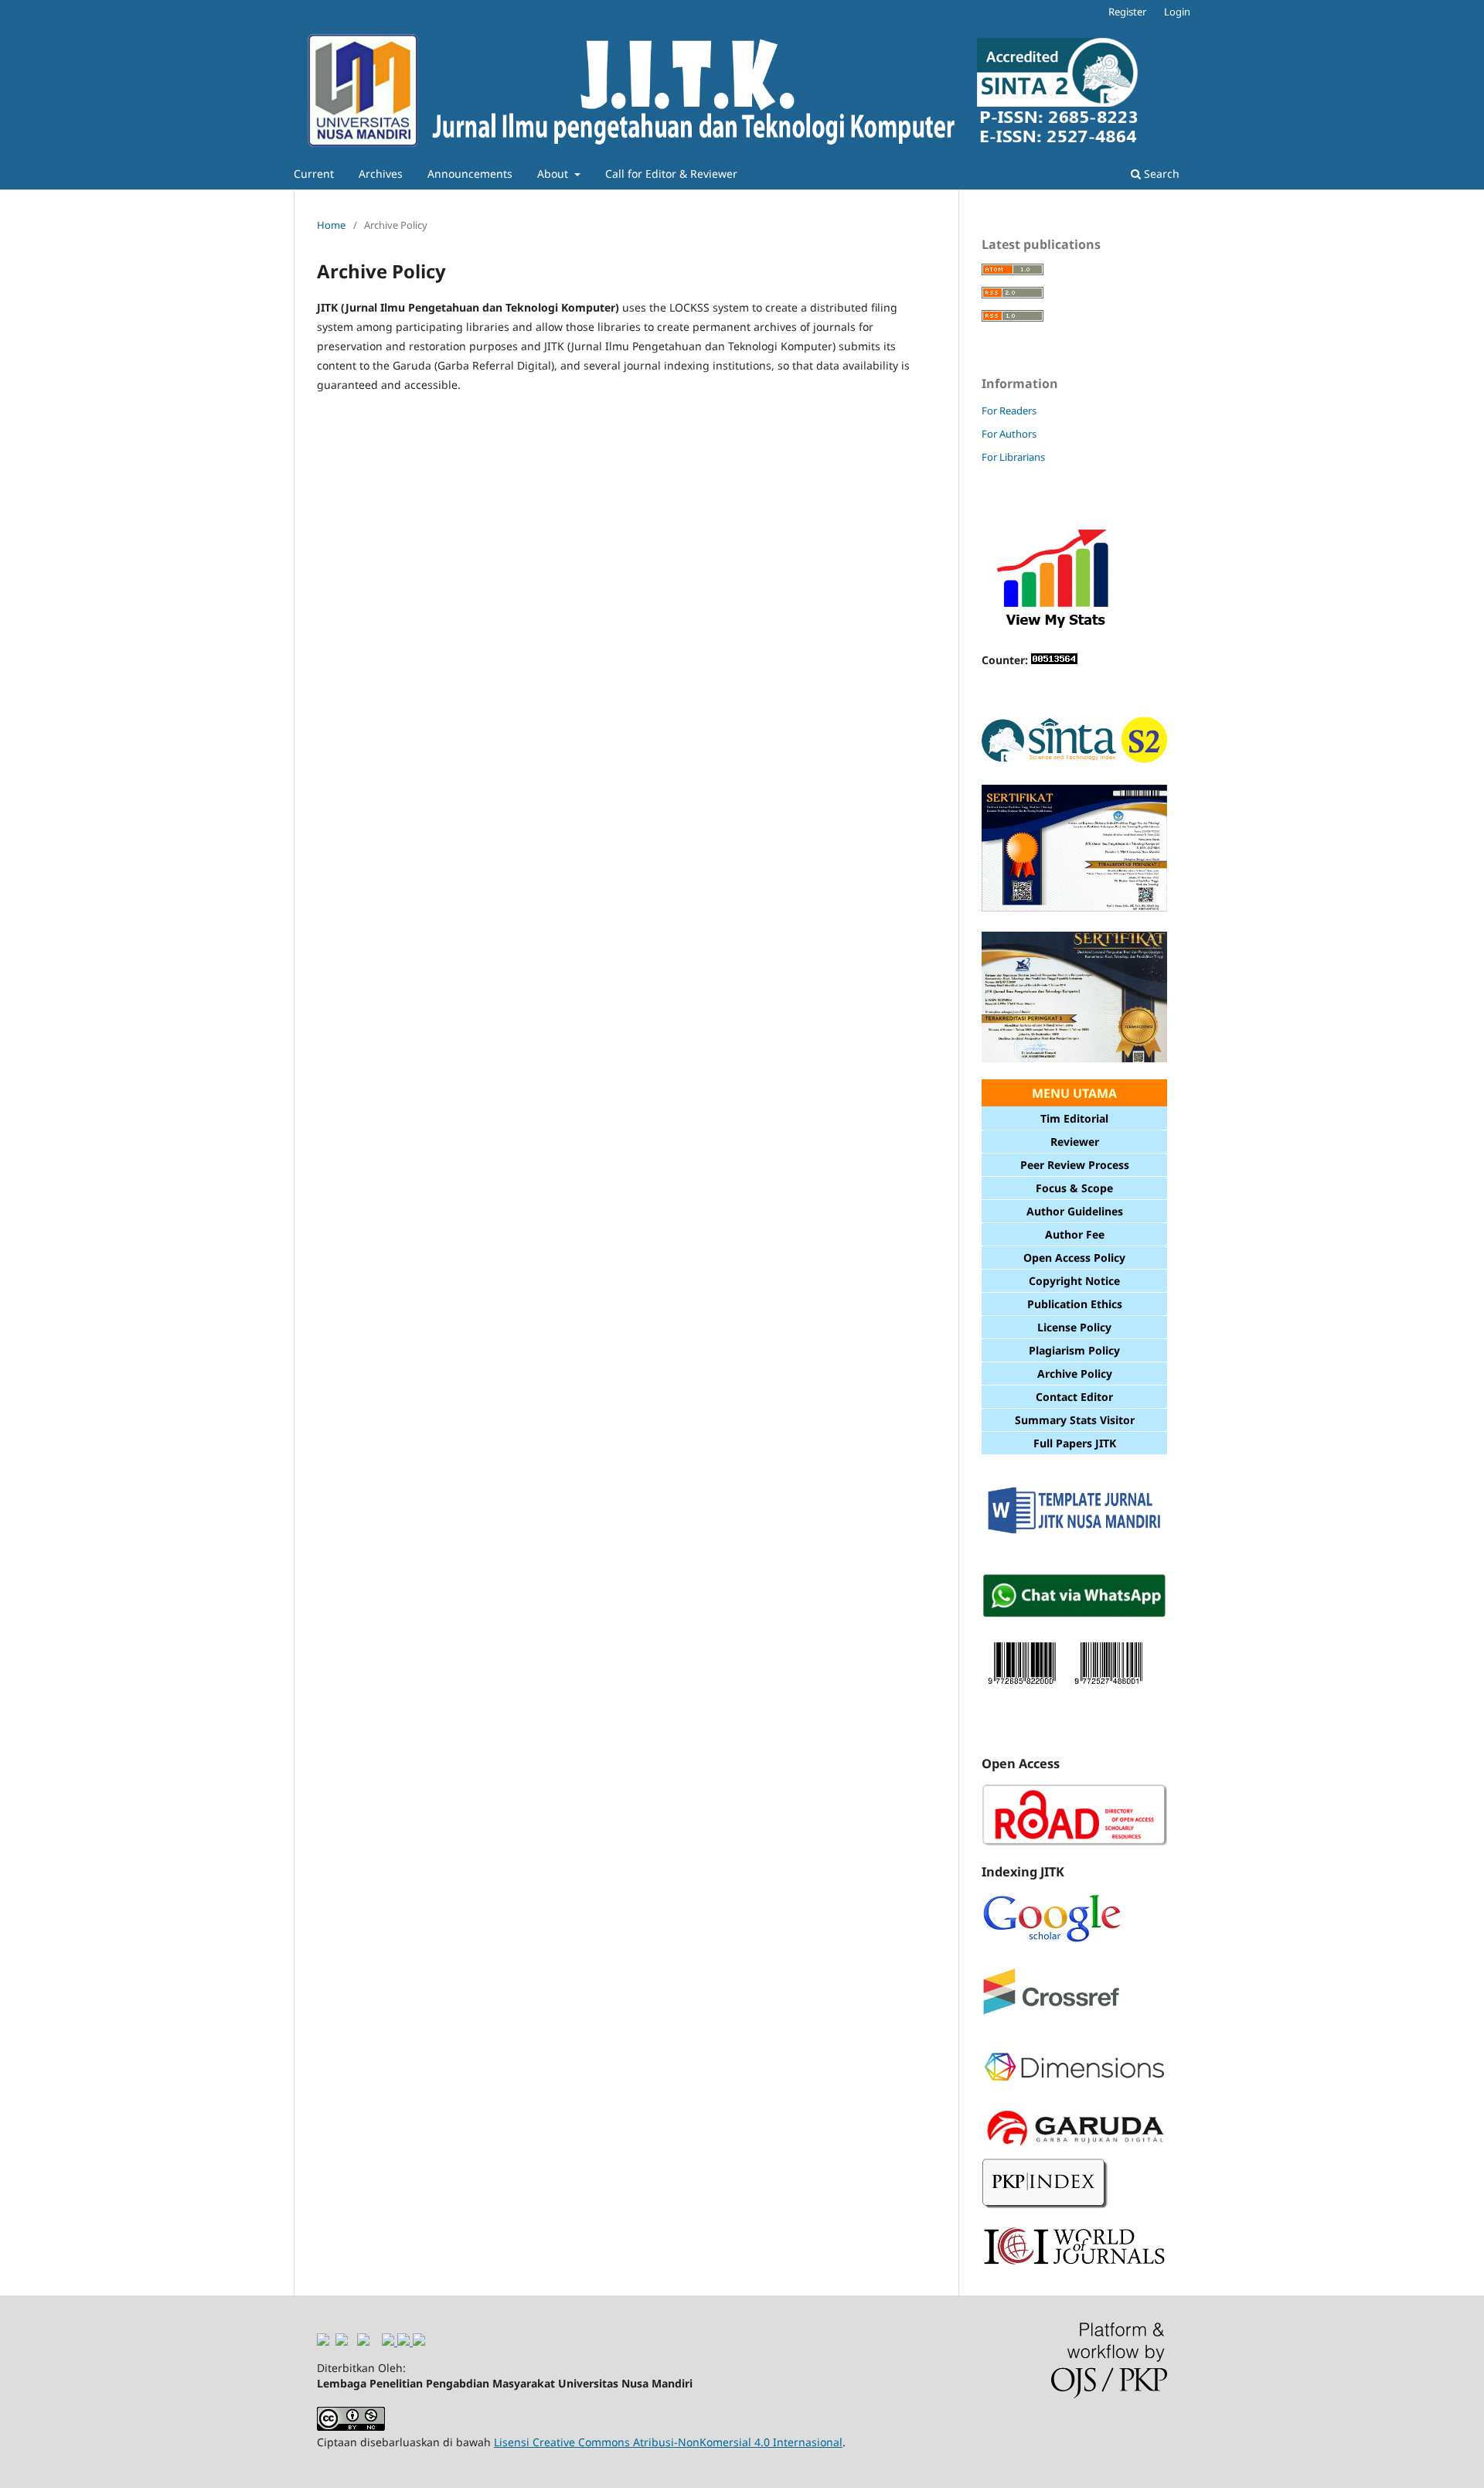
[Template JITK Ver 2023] (1074, 1532)
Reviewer (1075, 1142)
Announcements (470, 174)
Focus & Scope (1074, 1188)
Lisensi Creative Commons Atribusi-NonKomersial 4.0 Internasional (668, 2442)
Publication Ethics (1075, 1304)
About (554, 174)
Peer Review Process (1075, 1165)
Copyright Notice (1074, 1281)
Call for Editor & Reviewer (671, 174)
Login (1177, 12)
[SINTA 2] (1074, 762)
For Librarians (1013, 457)
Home (331, 225)
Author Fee (1075, 1234)
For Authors (1009, 434)
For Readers (1009, 411)
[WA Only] (1074, 1615)
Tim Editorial (1074, 1118)
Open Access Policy (1074, 1258)
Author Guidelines (1075, 1211)
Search (1160, 174)
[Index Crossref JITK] (1051, 2011)
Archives (381, 174)
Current (314, 174)
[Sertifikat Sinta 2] (1074, 910)
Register (1127, 12)
